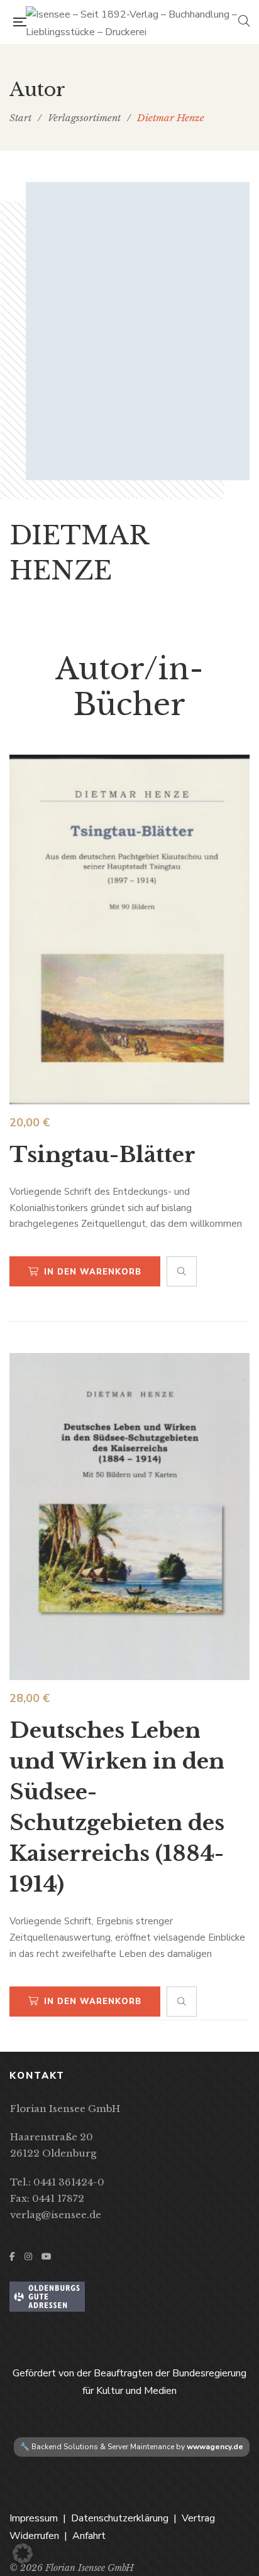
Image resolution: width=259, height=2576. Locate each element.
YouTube (47, 2256)
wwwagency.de (215, 2447)
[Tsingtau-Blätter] (129, 930)
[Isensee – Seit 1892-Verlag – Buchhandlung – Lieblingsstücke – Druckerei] (132, 22)
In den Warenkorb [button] (93, 1272)
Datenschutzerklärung (120, 2518)
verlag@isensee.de (56, 2215)
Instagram (28, 2256)
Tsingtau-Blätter (102, 1155)
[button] (23, 2553)
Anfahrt (89, 2536)
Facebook (12, 2256)
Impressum (34, 2518)
